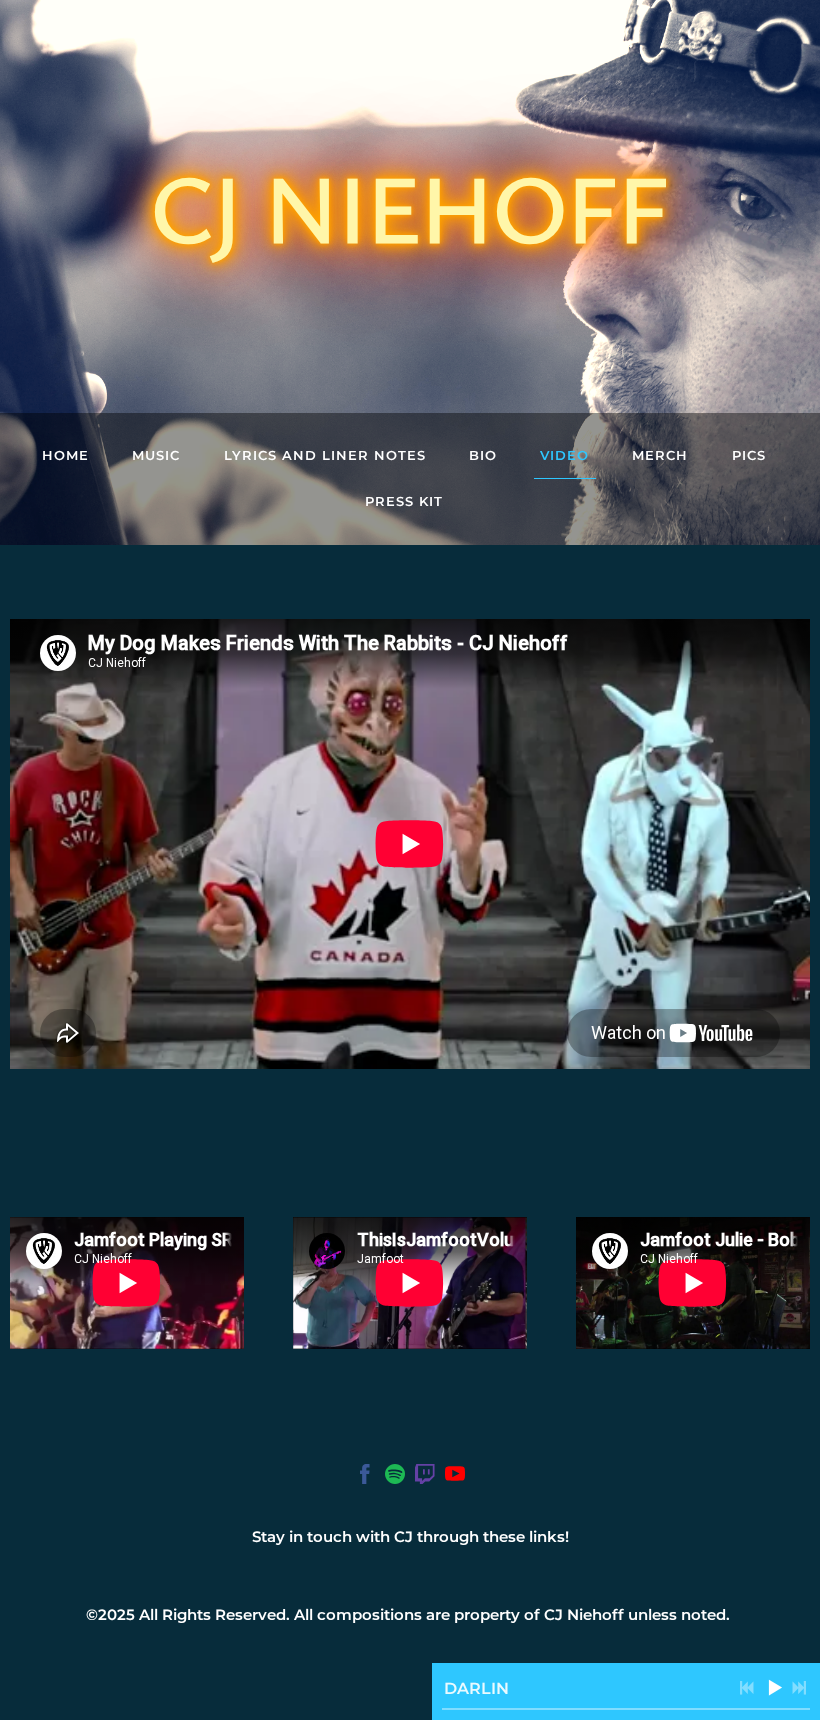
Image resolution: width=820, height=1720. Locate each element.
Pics (749, 455)
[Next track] (799, 1688)
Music (156, 455)
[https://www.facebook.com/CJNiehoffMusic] (365, 1477)
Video (564, 455)
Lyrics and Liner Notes (325, 455)
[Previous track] (747, 1688)
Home (65, 455)
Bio (483, 455)
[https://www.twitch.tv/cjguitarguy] (425, 1477)
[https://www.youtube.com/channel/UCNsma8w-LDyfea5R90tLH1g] (455, 1477)
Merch (660, 455)
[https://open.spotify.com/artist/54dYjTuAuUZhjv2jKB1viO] (395, 1477)
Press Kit (404, 501)
